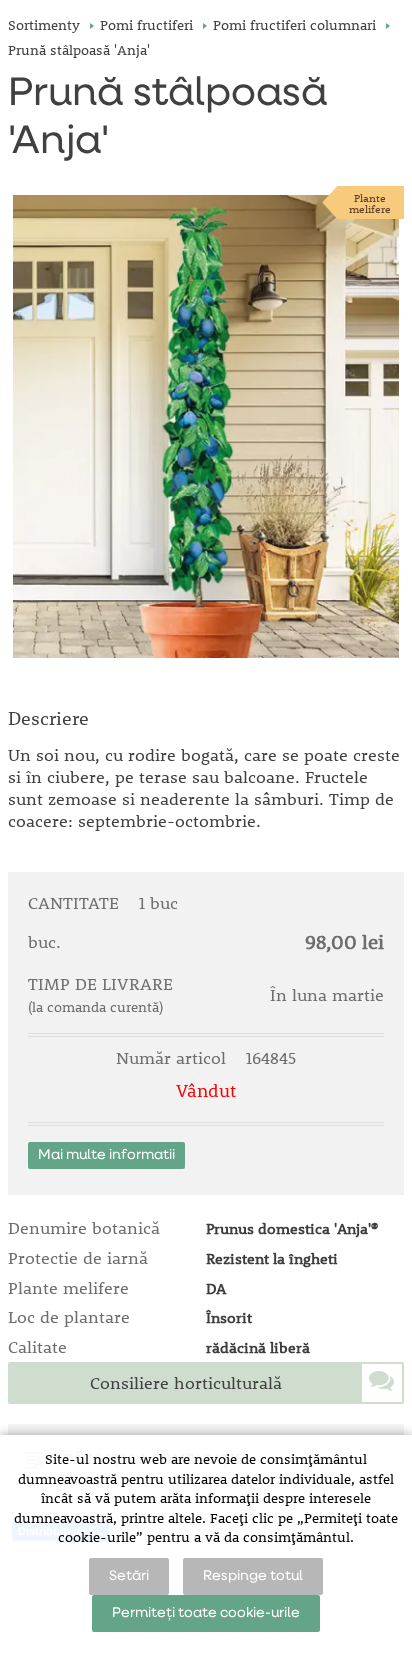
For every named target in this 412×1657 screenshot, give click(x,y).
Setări (129, 1576)
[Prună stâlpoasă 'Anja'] (206, 426)
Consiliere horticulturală (186, 1383)
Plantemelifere (370, 203)
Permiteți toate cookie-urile (206, 1613)
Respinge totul (253, 1576)
